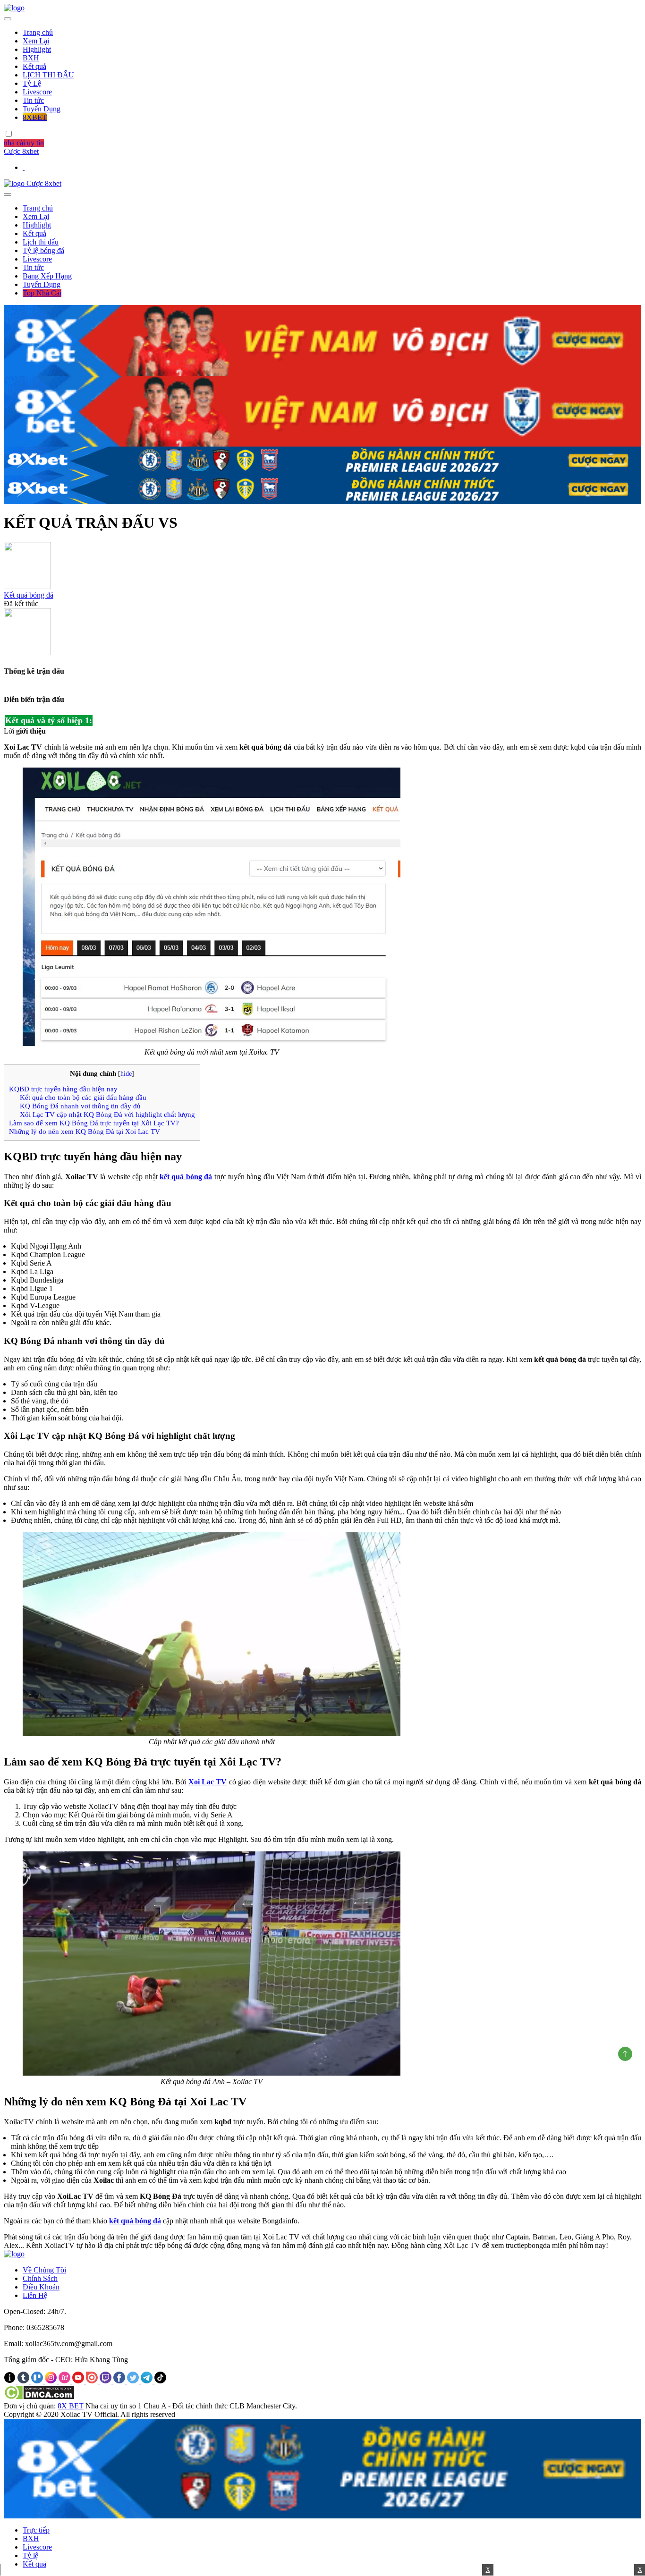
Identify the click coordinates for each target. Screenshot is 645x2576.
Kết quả (34, 66)
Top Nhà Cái (42, 293)
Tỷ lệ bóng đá (43, 250)
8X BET (71, 2406)
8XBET (35, 117)
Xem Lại (36, 41)
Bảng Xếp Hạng (47, 276)
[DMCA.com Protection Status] (39, 2397)
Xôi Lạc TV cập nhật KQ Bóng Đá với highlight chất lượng (107, 1114)
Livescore (37, 92)
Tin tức (33, 100)
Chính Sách (40, 2278)
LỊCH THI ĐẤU (48, 75)
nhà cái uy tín (24, 143)
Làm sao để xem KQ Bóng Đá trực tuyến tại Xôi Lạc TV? (94, 1123)
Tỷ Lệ (32, 83)
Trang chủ (38, 32)
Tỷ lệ (30, 2555)
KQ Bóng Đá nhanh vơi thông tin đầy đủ (80, 1106)
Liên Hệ (35, 2295)
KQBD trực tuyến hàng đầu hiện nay (63, 1089)
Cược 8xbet (21, 151)
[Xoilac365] (14, 8)
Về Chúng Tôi (44, 2270)
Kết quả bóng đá (29, 595)
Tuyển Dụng (42, 109)
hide (126, 1074)
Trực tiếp (36, 2530)
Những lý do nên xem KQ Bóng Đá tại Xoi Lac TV (85, 1131)
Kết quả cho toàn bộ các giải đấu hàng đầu (83, 1097)
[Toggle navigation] (8, 19)
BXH (31, 58)
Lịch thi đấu (41, 242)
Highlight (37, 49)
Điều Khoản (41, 2287)
